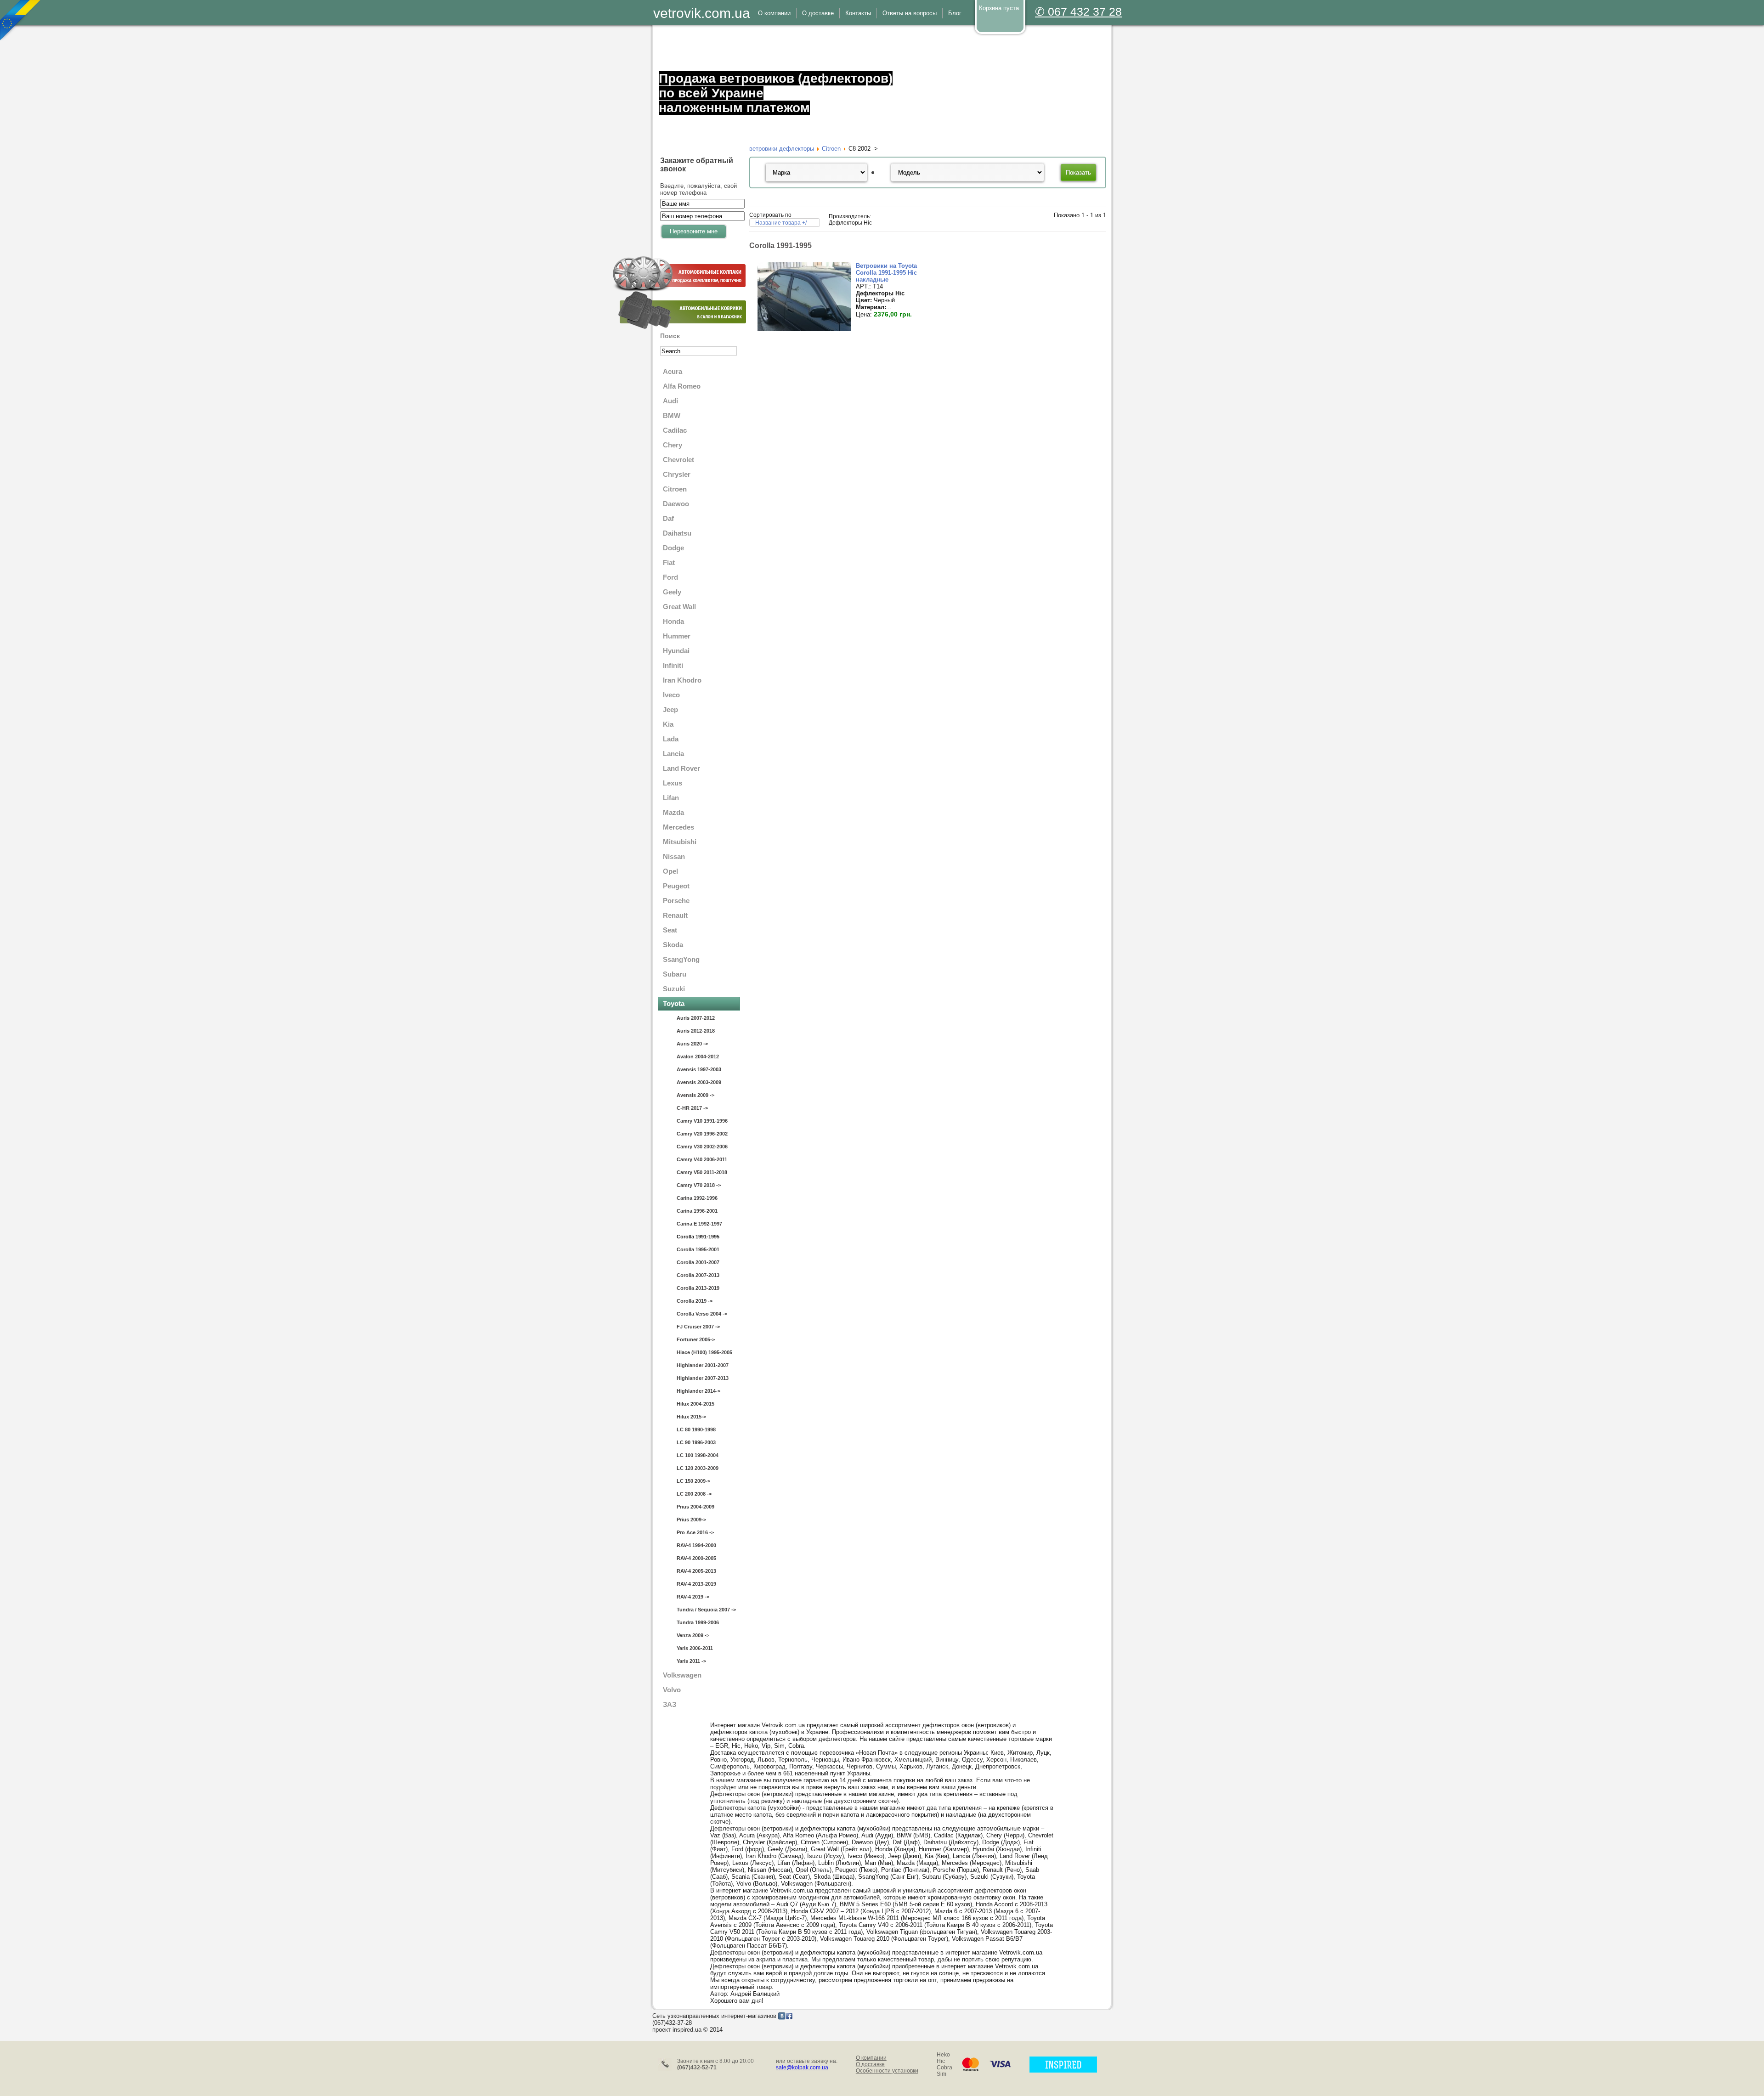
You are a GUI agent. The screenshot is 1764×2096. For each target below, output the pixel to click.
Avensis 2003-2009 (699, 1082)
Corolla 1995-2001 (698, 1249)
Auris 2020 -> (692, 1044)
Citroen (831, 149)
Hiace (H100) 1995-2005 (704, 1352)
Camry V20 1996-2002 (702, 1134)
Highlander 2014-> (698, 1391)
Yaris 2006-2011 (695, 1648)
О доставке (870, 2064)
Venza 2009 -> (693, 1635)
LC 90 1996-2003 (696, 1442)
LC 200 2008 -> (694, 1494)
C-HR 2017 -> (692, 1108)
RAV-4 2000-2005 (696, 1558)
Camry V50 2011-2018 (702, 1172)
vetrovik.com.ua (702, 13)
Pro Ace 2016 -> (695, 1532)
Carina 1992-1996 (697, 1198)
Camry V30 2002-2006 (702, 1147)
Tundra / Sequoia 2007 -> (706, 1610)
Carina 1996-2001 (697, 1211)
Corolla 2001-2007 (698, 1262)
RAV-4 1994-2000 (696, 1545)
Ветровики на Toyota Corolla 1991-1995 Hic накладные (886, 273)
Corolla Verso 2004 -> (702, 1314)
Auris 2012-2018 (696, 1031)
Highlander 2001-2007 (703, 1365)
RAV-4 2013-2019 (696, 1584)
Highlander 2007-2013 (703, 1378)
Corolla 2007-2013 (698, 1275)
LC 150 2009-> (693, 1481)
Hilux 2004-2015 (695, 1404)
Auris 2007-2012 (696, 1018)
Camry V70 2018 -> (699, 1185)
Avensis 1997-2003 (699, 1069)
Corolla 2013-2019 (698, 1288)
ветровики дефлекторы (782, 149)
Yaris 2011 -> (691, 1661)
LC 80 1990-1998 (696, 1429)
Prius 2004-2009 (695, 1507)
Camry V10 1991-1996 (702, 1121)
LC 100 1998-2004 (698, 1455)
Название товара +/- (782, 223)
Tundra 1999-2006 (698, 1622)
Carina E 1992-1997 (699, 1224)
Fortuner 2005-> (696, 1339)
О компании (871, 2058)
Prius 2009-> (691, 1520)
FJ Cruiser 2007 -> (698, 1327)
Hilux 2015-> (691, 1417)
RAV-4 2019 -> (693, 1597)
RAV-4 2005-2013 (696, 1571)
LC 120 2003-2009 (698, 1468)
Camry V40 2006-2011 (702, 1159)
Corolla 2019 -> (695, 1301)
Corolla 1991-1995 (698, 1237)
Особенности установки (887, 2071)
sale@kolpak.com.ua (802, 2068)
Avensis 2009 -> (695, 1095)
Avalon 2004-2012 (698, 1056)
